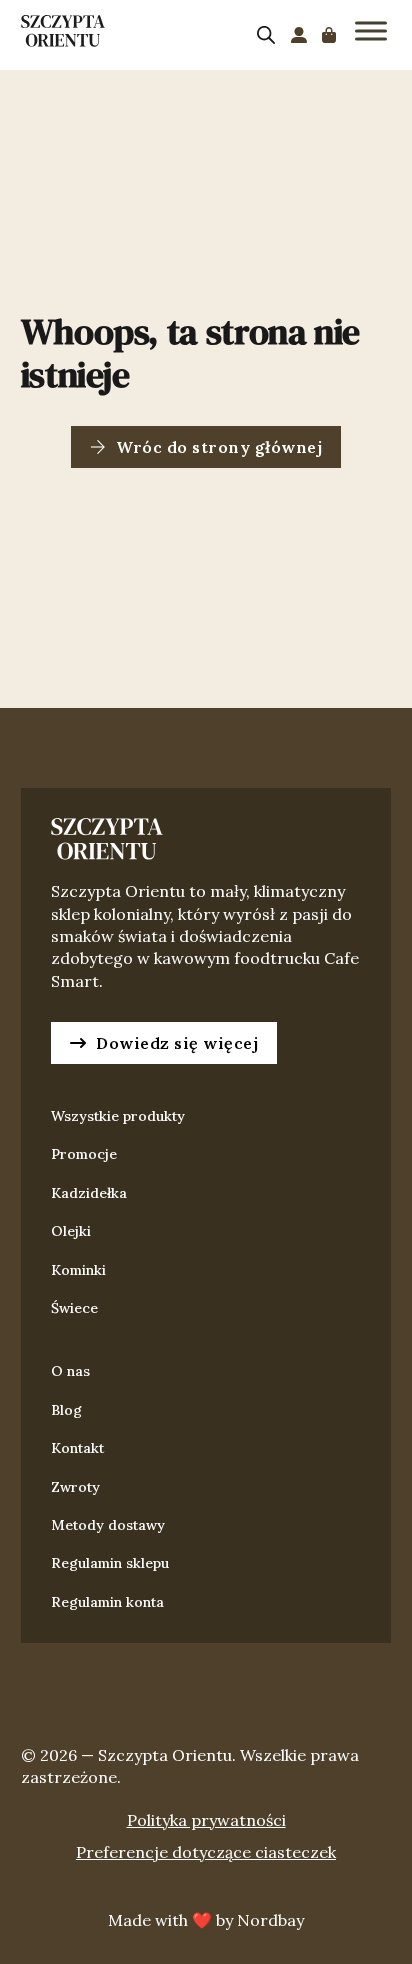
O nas (70, 1371)
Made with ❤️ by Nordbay (206, 1920)
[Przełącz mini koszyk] (329, 35)
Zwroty (75, 1487)
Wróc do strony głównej (219, 447)
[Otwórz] (371, 30)
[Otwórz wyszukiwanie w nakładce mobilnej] (266, 34)
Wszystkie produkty (118, 1116)
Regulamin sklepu (110, 1563)
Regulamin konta (107, 1602)
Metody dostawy (108, 1525)
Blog (66, 1410)
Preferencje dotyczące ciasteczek (206, 1852)
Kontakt (77, 1448)
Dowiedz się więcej (177, 1043)
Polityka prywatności (206, 1820)
